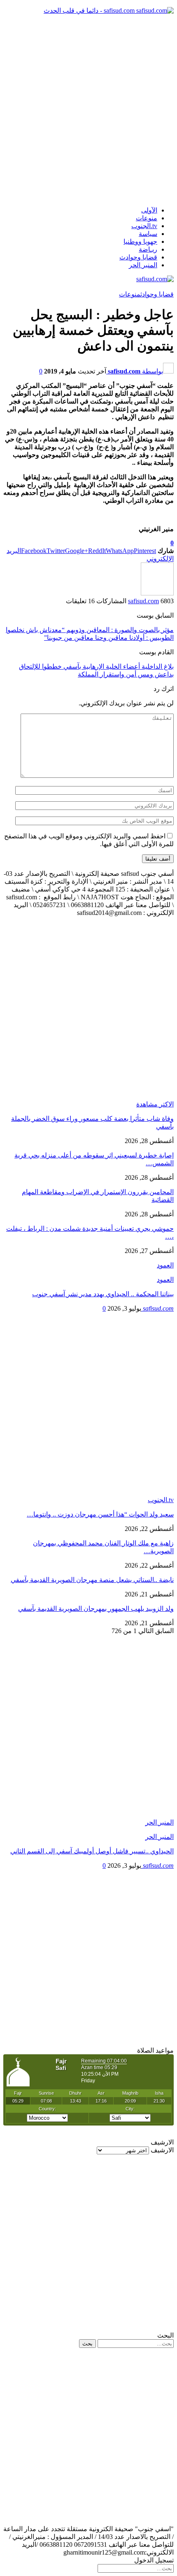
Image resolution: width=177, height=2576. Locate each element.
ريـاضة (148, 249)
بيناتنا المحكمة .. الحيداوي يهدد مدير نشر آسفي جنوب (103, 1294)
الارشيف (162, 2150)
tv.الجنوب (144, 226)
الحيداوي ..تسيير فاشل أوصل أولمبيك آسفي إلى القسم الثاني (92, 1851)
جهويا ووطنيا (140, 241)
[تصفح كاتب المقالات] (157, 593)
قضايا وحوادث (138, 257)
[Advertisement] (88, 110)
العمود (165, 1280)
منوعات (147, 218)
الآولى (149, 210)
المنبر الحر (143, 265)
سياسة (148, 234)
